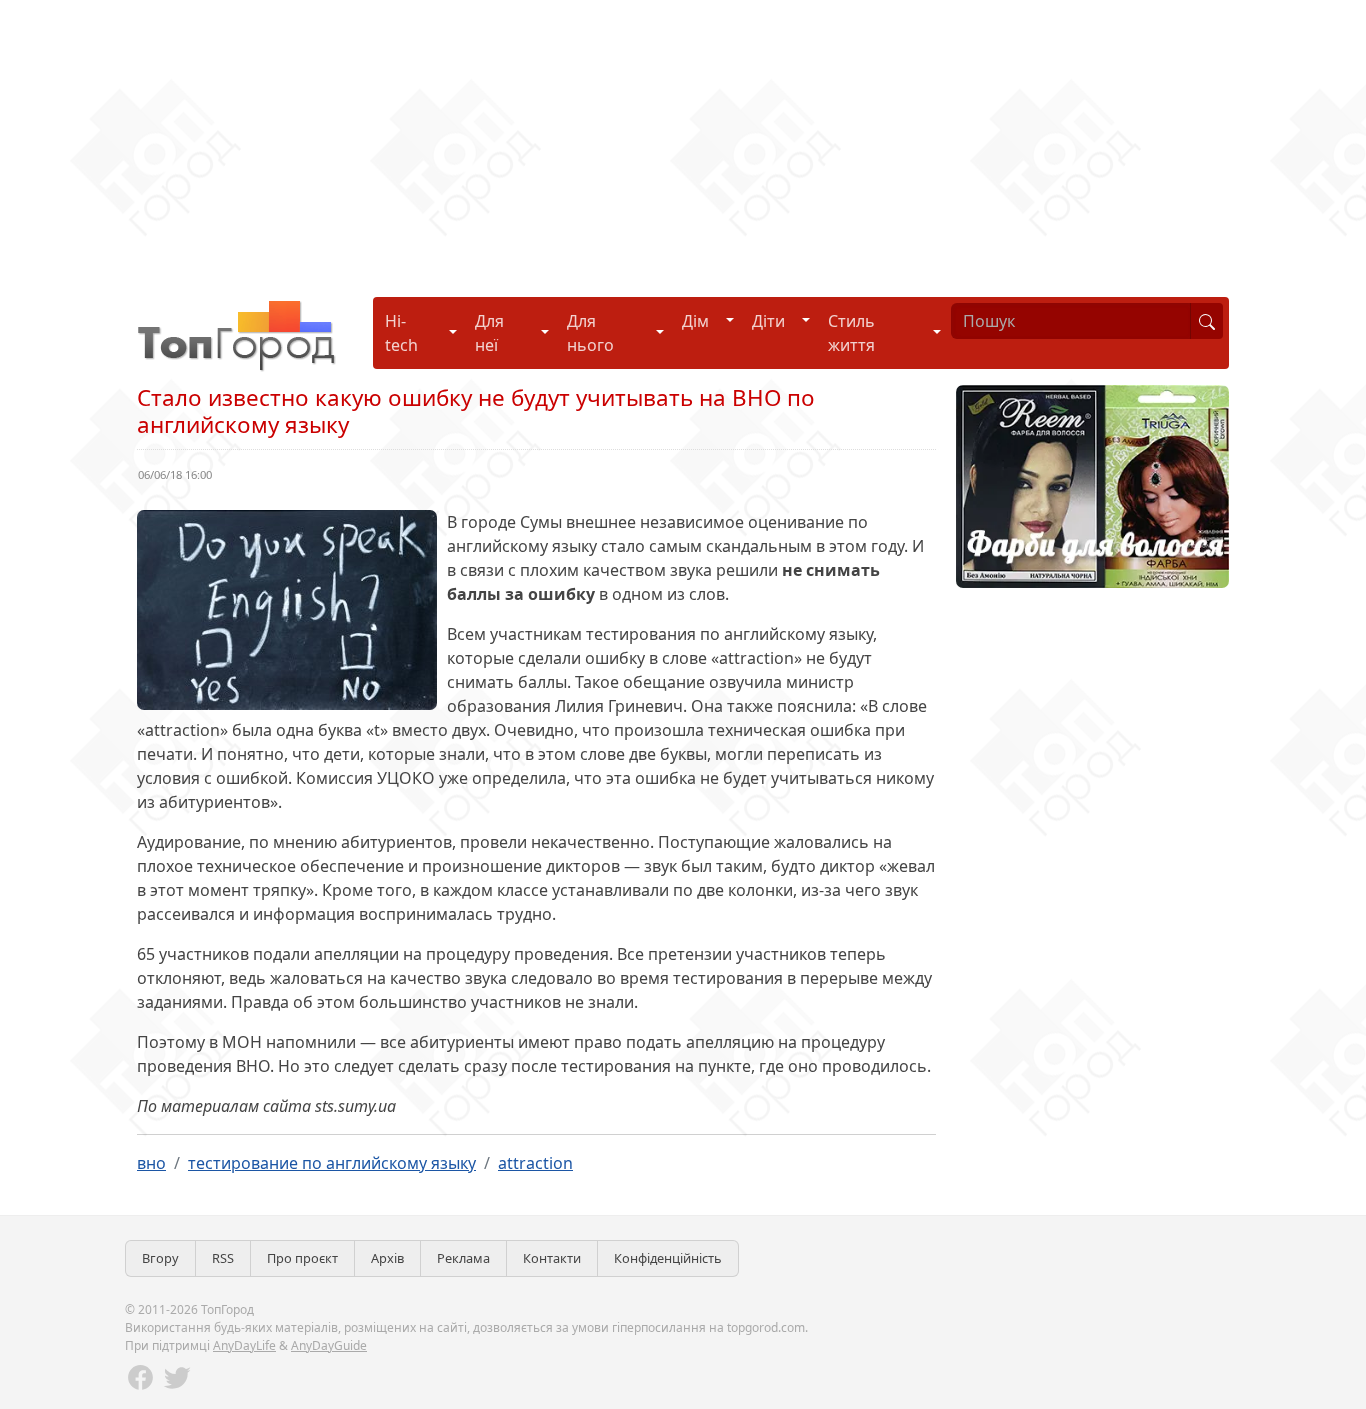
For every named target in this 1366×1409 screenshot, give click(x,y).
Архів (387, 1258)
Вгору (160, 1258)
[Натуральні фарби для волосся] (1092, 485)
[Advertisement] (600, 140)
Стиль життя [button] (851, 333)
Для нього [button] (590, 333)
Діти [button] (768, 321)
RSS (223, 1258)
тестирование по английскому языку (332, 1163)
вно (151, 1163)
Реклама (463, 1258)
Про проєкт (302, 1258)
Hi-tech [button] (401, 333)
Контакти (552, 1258)
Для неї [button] (489, 333)
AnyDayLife (244, 1345)
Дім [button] (695, 321)
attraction (535, 1163)
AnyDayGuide (329, 1345)
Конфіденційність (668, 1258)
